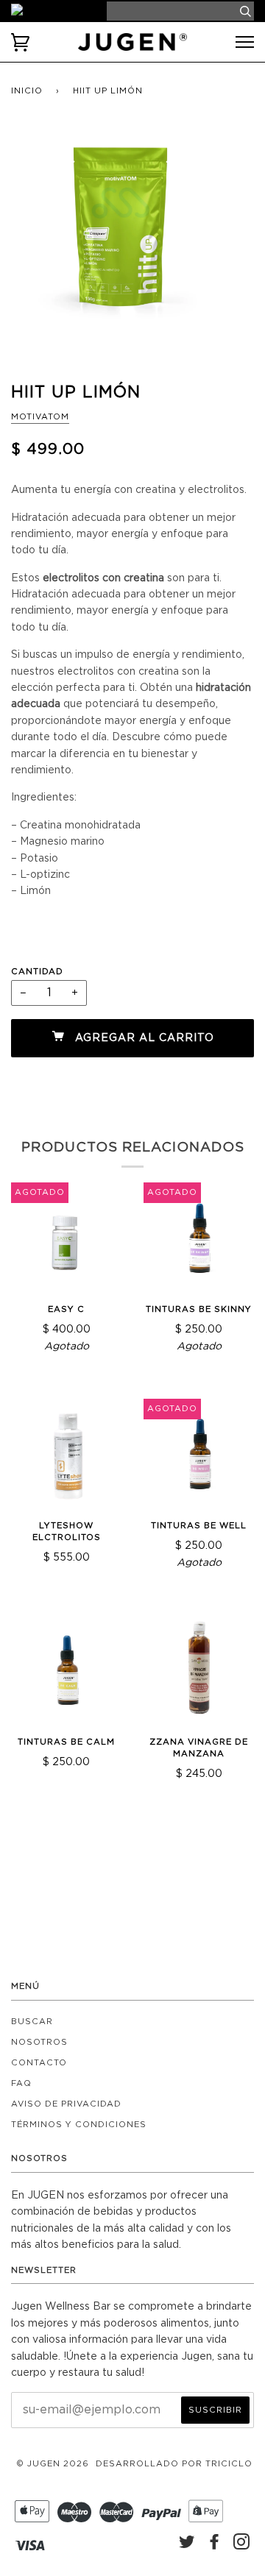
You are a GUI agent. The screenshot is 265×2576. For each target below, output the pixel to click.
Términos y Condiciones (79, 2125)
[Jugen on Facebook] (215, 2545)
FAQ (21, 2083)
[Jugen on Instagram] (242, 2545)
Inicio (27, 91)
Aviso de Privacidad (66, 2104)
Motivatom (40, 417)
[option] (132, 241)
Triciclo (229, 2464)
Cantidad (37, 972)
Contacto (39, 2063)
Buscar (32, 2022)
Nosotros (39, 2042)
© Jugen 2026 (53, 2464)
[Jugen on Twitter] (187, 2545)
